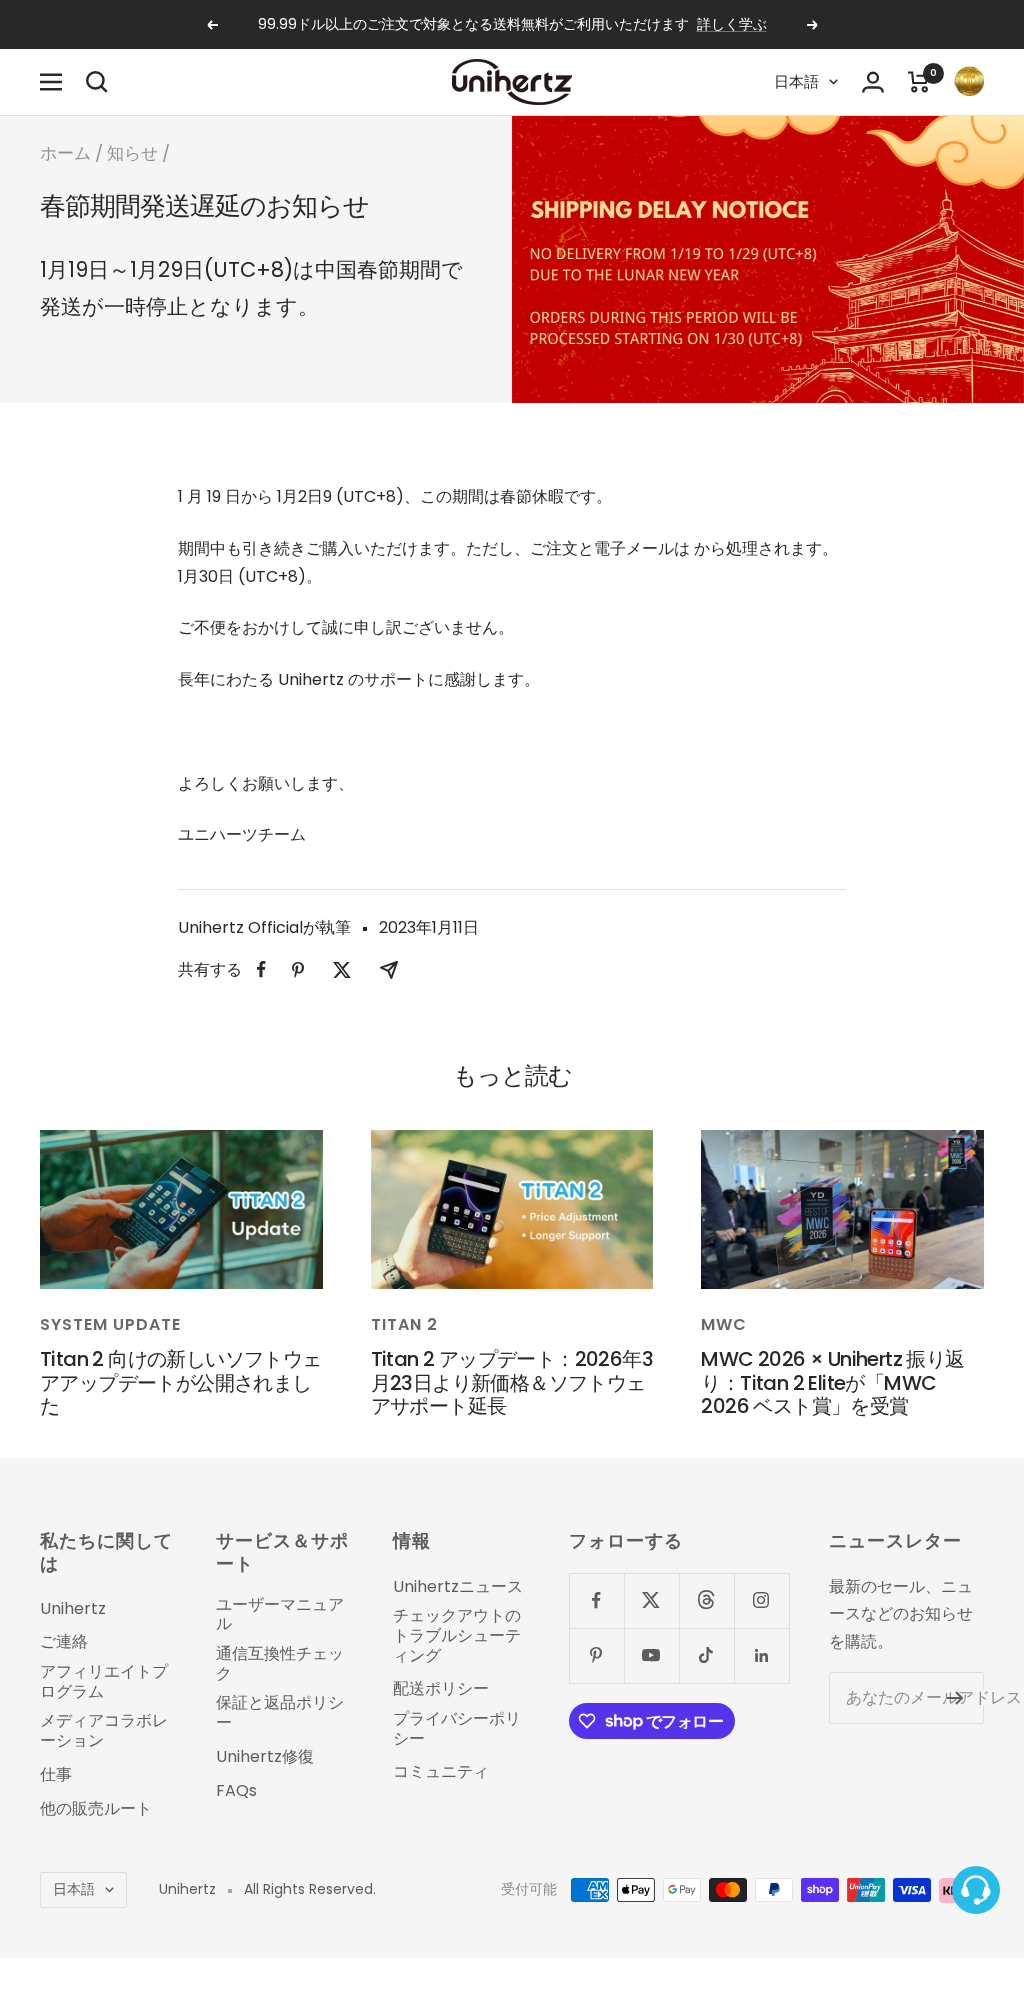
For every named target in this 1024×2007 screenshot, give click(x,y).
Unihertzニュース (458, 1587)
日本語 (796, 81)
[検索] (97, 82)
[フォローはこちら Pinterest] (596, 1655)
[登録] (955, 1698)
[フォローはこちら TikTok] (706, 1655)
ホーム (65, 153)
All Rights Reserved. (310, 1889)
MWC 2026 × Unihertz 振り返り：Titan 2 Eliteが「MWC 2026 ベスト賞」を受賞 (832, 1382)
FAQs (236, 1791)
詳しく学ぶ (732, 24)
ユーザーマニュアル (280, 1614)
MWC (724, 1324)
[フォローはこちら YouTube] (651, 1655)
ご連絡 (64, 1642)
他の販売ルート (96, 1809)
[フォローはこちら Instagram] (761, 1600)
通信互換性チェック (280, 1663)
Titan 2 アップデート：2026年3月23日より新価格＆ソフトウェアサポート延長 (512, 1382)
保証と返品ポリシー (280, 1712)
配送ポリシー (441, 1689)
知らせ (132, 153)
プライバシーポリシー (457, 1728)
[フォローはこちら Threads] (706, 1600)
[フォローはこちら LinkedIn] (761, 1655)
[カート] (919, 82)
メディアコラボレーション (104, 1730)
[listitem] (261, 969)
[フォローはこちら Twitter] (651, 1600)
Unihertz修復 (265, 1757)
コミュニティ (441, 1772)
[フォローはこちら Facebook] (596, 1600)
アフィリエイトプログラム (104, 1681)
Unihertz (73, 1609)
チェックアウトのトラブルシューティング (457, 1635)
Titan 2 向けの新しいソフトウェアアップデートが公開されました (181, 1382)
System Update (110, 1324)
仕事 (56, 1775)
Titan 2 (404, 1324)
